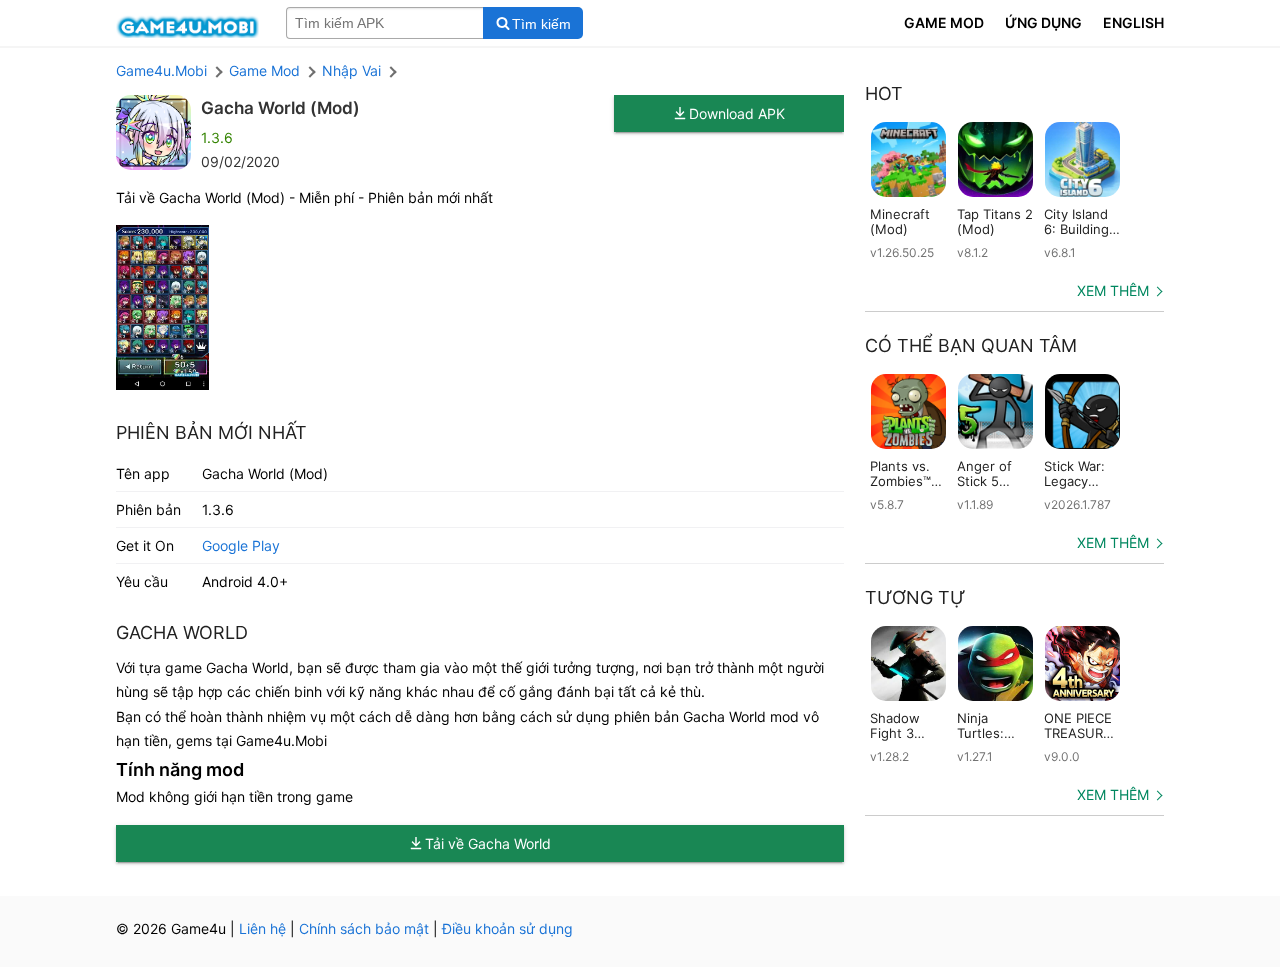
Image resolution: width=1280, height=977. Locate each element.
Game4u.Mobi (161, 70)
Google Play (241, 545)
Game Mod (264, 70)
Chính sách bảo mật (364, 928)
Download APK (737, 113)
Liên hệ (262, 928)
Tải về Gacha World (488, 843)
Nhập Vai (351, 70)
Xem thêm (1113, 290)
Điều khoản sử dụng (507, 928)
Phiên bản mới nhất (211, 432)
